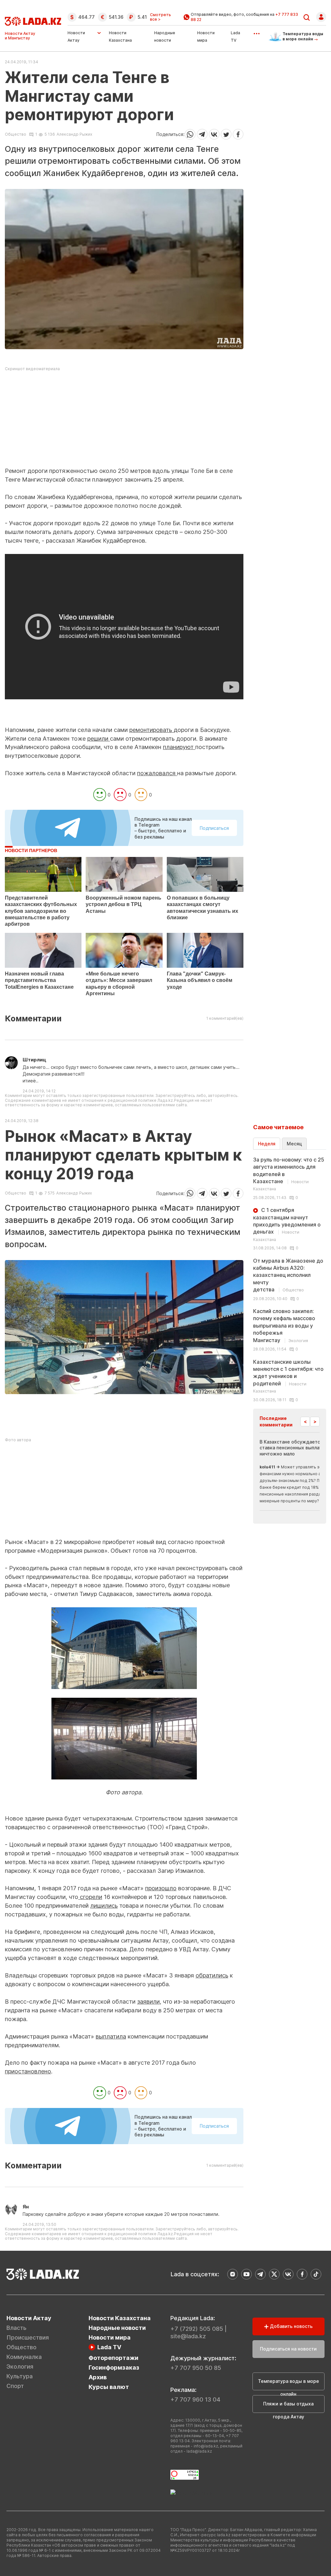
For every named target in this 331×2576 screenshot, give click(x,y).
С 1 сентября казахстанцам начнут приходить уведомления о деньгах (287, 1224)
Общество (16, 134)
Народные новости (117, 2328)
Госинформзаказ (114, 2367)
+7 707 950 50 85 (196, 2368)
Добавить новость (291, 2326)
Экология (20, 2367)
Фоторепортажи (113, 2358)
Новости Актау (76, 37)
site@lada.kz (188, 2336)
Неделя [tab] (267, 1144)
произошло (161, 1888)
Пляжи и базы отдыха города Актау (288, 2407)
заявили (148, 2002)
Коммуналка (24, 2357)
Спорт (15, 2386)
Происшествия (28, 2337)
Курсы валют (109, 2387)
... (256, 31)
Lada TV (109, 2347)
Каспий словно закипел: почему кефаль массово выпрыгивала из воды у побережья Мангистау (284, 1326)
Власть (16, 2328)
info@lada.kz (206, 2446)
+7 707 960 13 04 (195, 2399)
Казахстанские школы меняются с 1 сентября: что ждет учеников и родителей (288, 1376)
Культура (20, 2376)
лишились (104, 1906)
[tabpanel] (290, 1279)
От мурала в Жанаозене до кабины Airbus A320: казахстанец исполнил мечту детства (288, 1275)
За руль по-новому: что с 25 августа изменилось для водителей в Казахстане (289, 1174)
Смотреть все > (160, 17)
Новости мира (110, 2337)
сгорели (90, 1897)
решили (99, 739)
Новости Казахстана (120, 2318)
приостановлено (28, 2071)
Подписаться (214, 828)
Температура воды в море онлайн (288, 2384)
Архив (98, 2377)
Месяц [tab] (294, 1144)
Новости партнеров (31, 850)
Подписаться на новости (288, 2349)
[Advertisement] (124, 422)
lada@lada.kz (199, 2451)
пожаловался (157, 773)
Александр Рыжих (74, 134)
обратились (212, 1975)
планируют (179, 747)
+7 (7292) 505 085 (197, 2329)
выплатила (111, 2036)
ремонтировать (151, 730)
